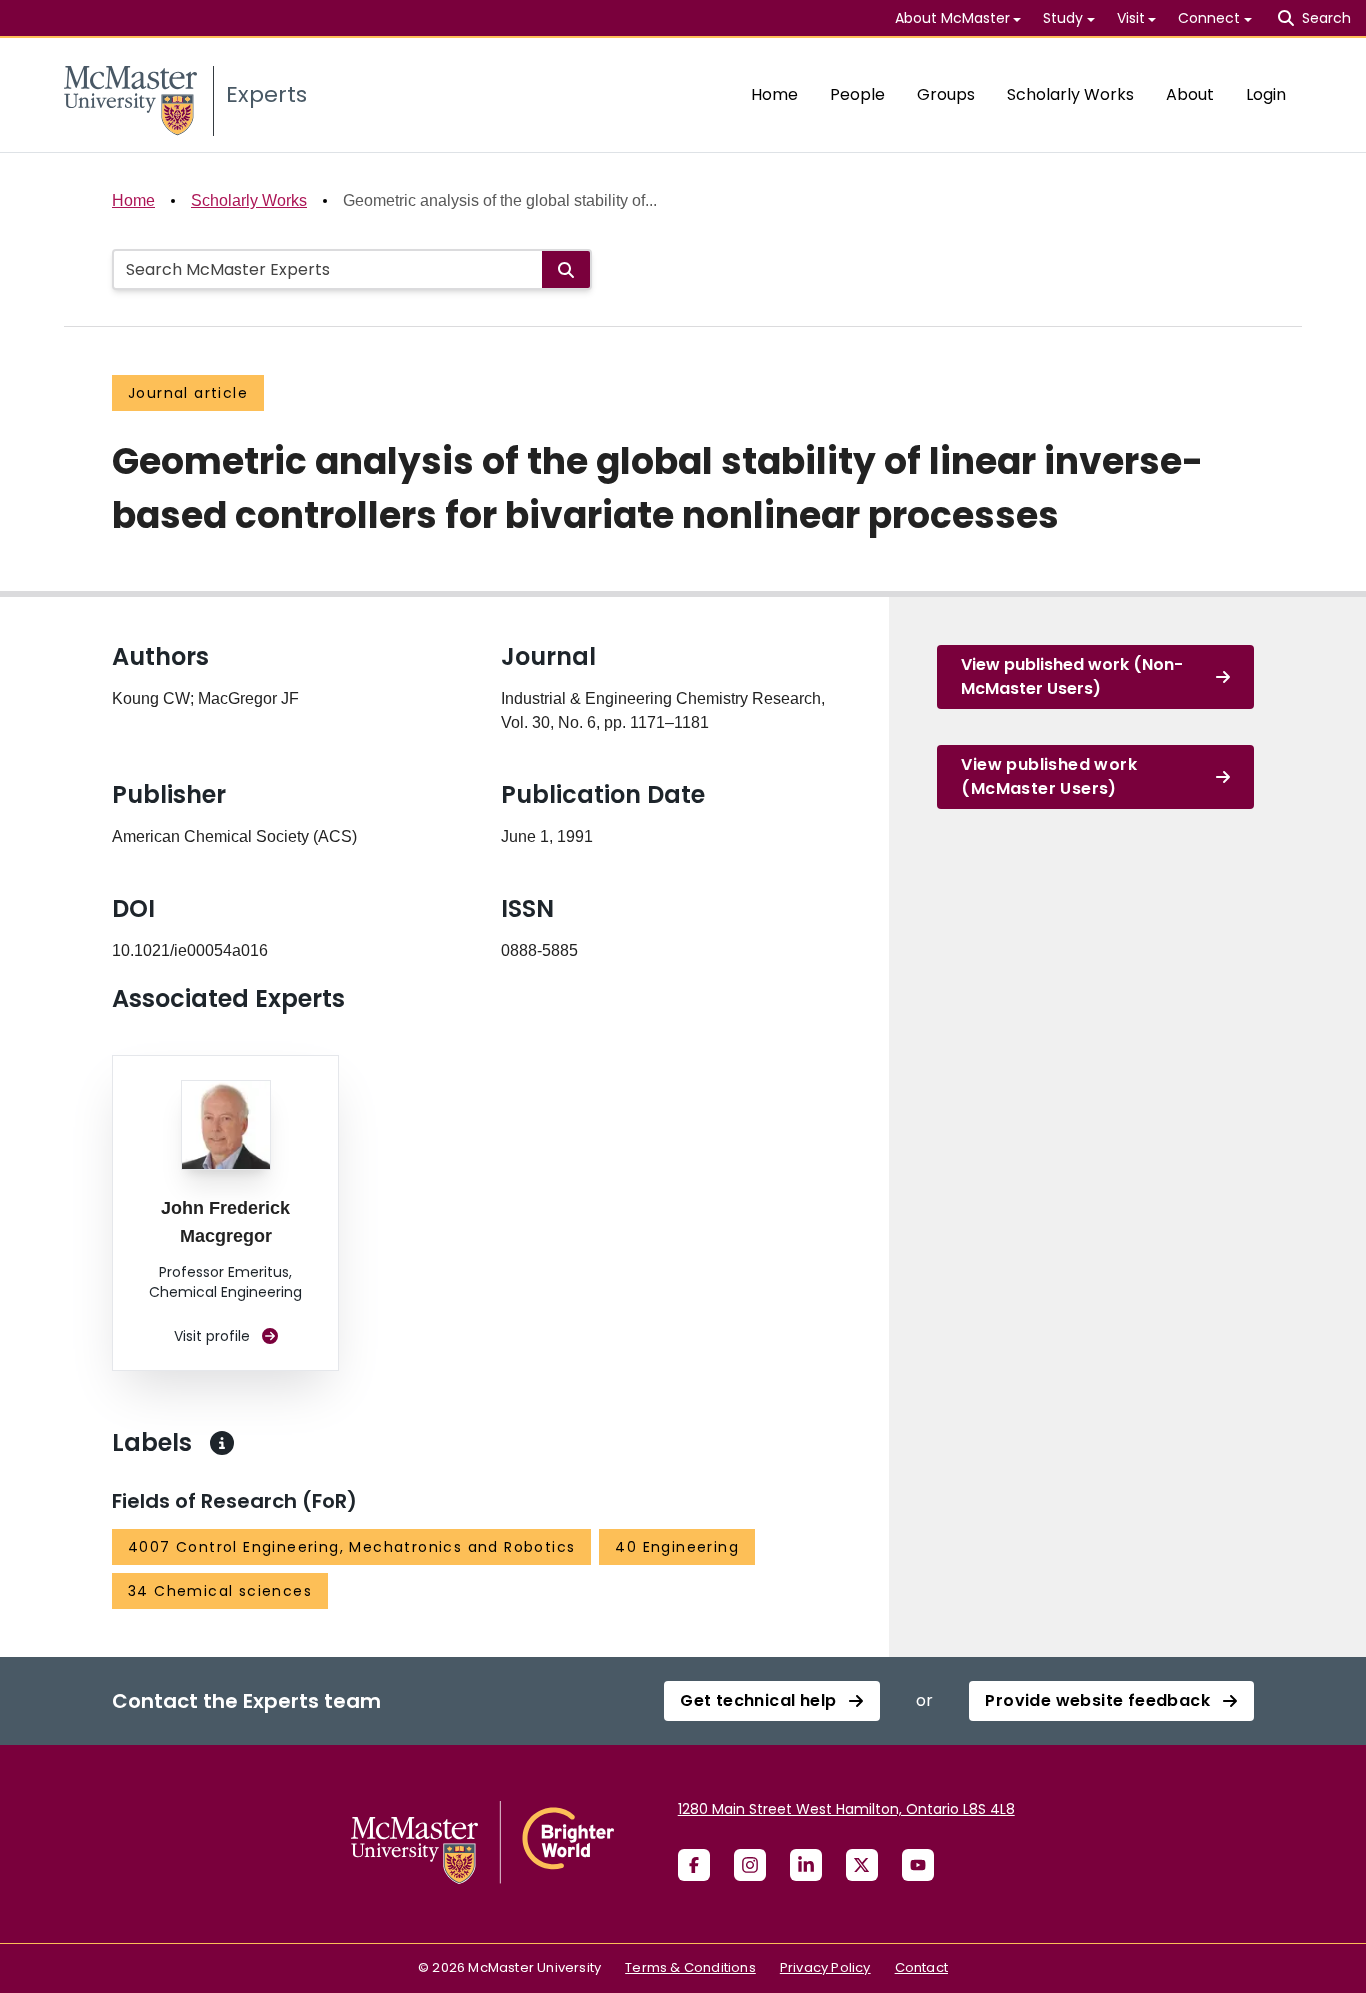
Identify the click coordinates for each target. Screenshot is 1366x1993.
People (857, 94)
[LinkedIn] (806, 1865)
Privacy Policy (825, 1967)
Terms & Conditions (690, 1967)
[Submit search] (566, 269)
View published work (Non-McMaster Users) (1072, 676)
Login (1266, 94)
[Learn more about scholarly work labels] (222, 1443)
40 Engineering (677, 1547)
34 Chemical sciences (220, 1591)
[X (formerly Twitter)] (862, 1865)
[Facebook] (694, 1865)
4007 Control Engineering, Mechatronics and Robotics (351, 1547)
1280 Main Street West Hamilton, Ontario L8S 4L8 (846, 1809)
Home (774, 94)
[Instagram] (750, 1865)
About (1190, 94)
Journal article (188, 393)
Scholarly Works (1070, 94)
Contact (921, 1967)
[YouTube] (918, 1865)
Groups (946, 94)
